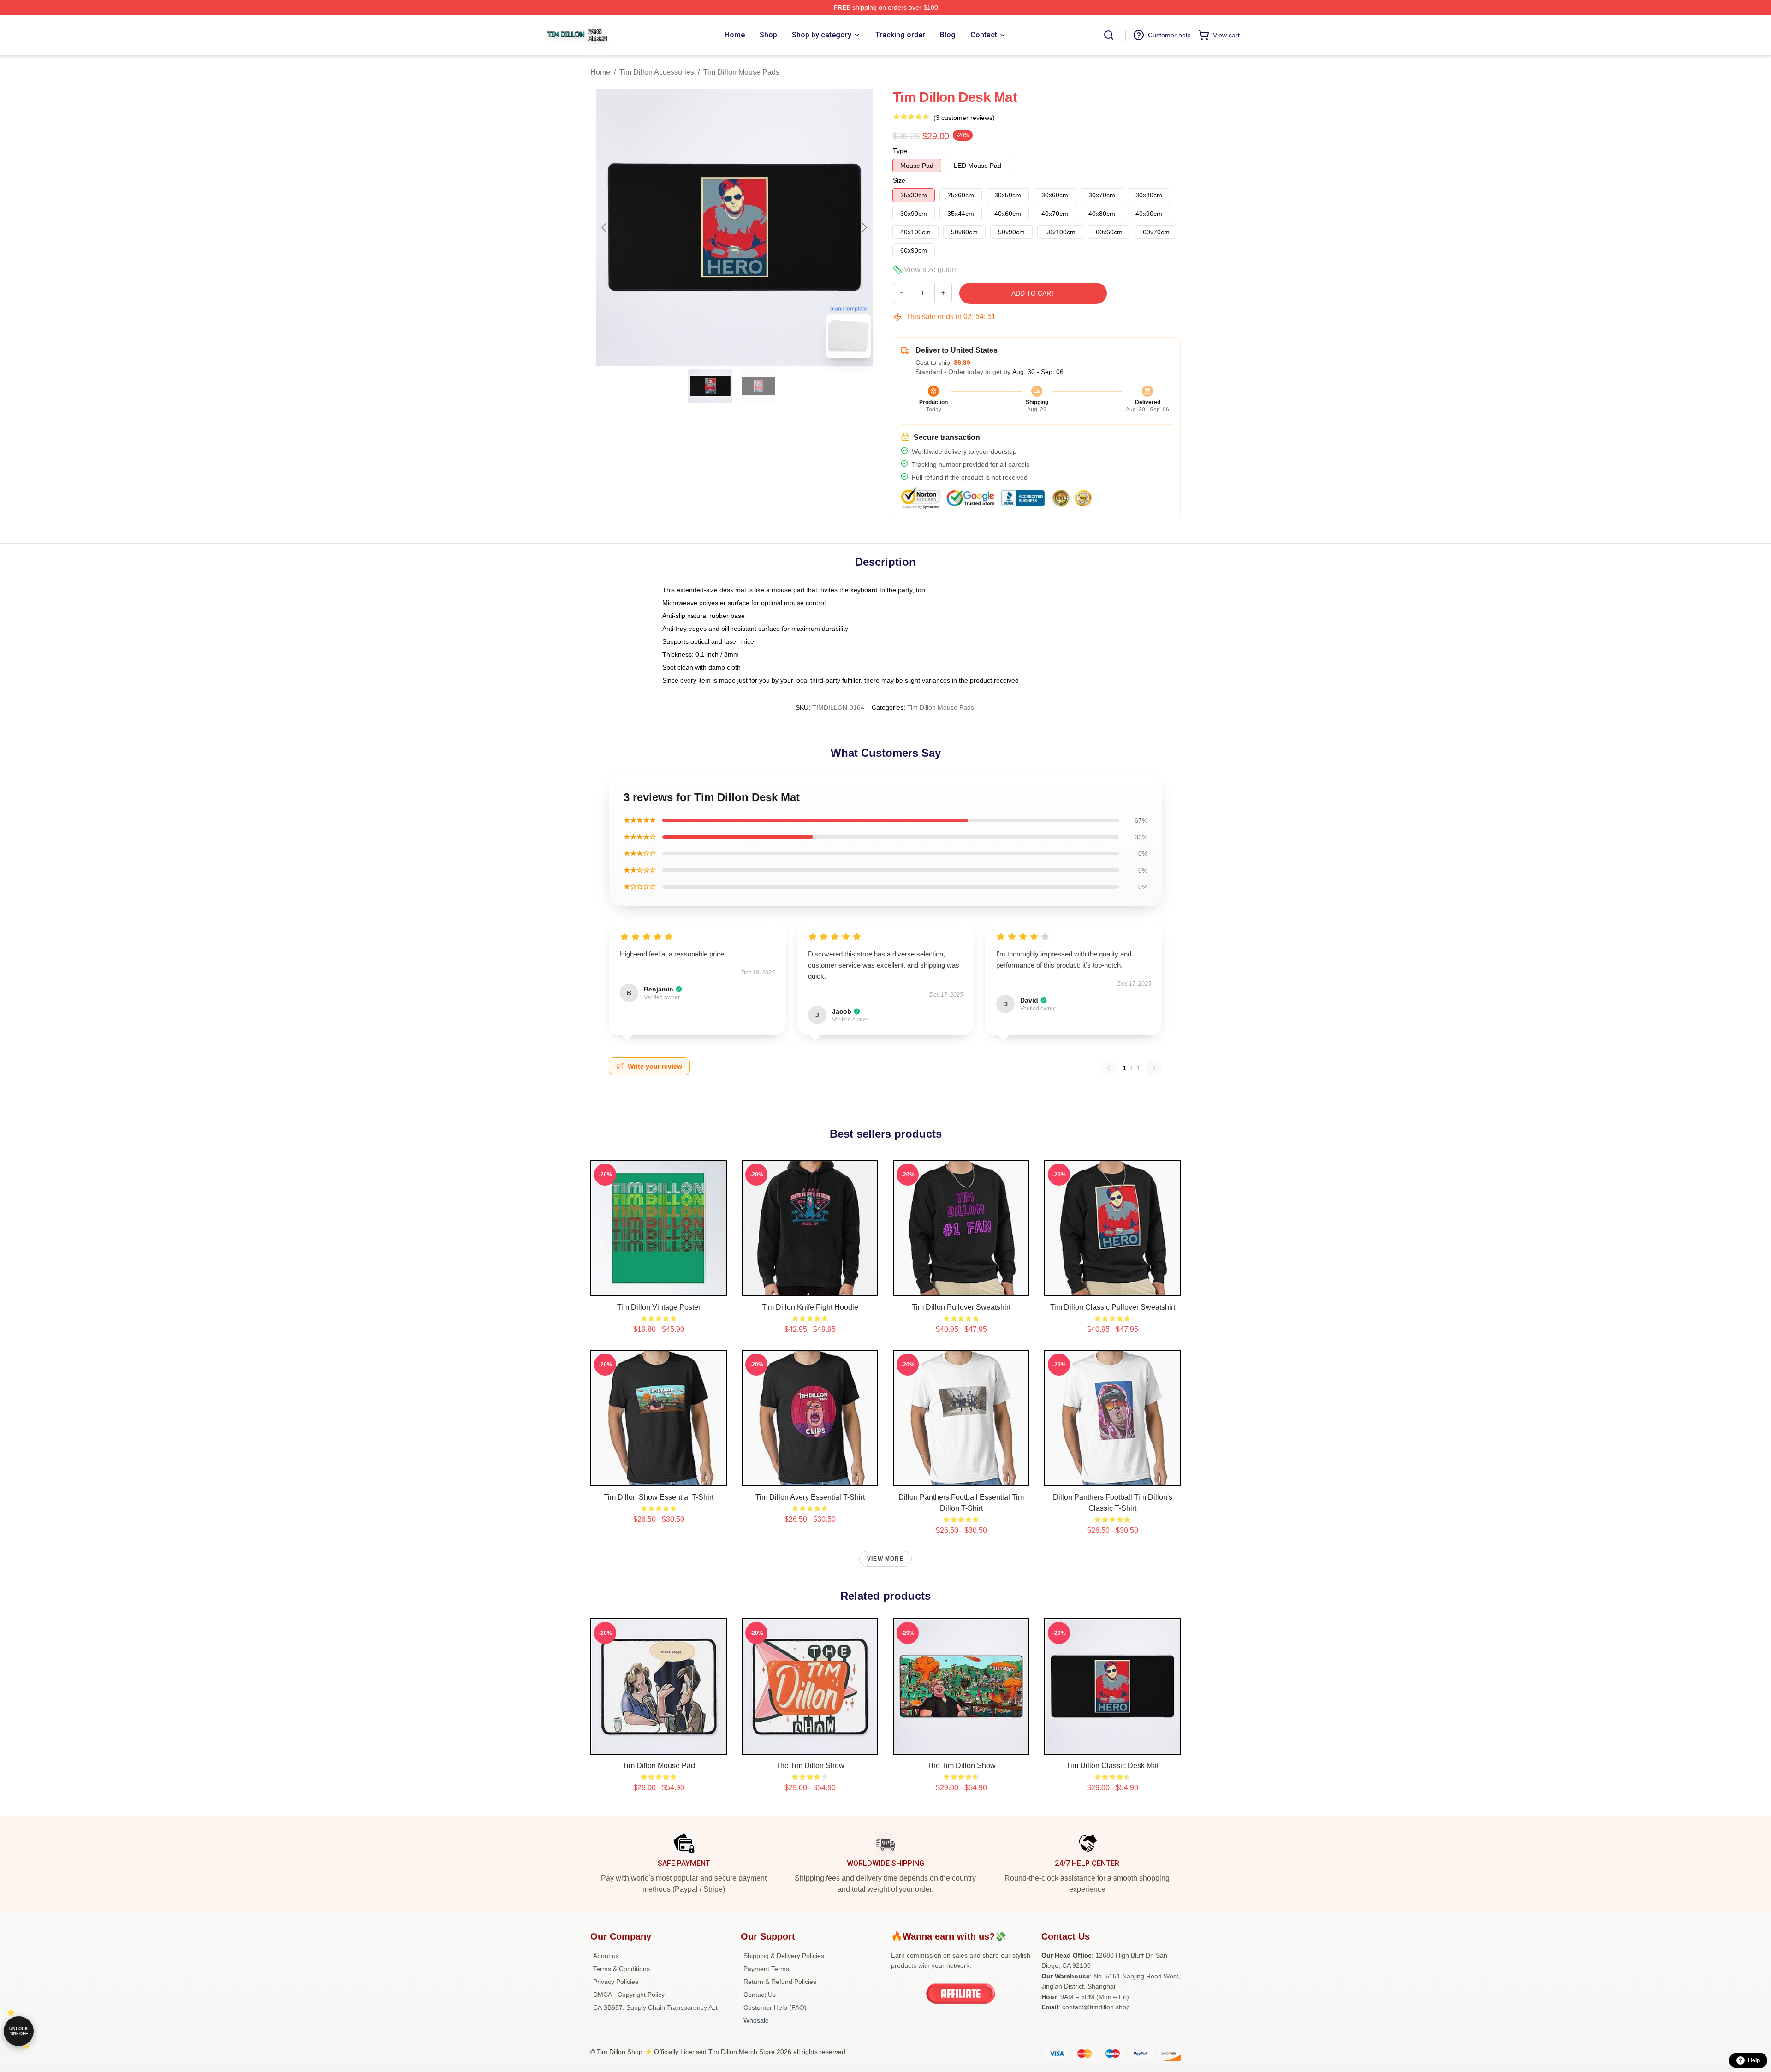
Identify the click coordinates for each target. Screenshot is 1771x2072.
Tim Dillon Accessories (657, 72)
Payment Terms (766, 1969)
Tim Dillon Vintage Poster (659, 1307)
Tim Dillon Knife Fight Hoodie (810, 1307)
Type (900, 151)
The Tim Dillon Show (961, 1766)
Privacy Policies (616, 1982)
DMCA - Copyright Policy (629, 1995)
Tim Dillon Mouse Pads (741, 72)
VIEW (659, 1287)
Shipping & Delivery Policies (784, 1956)
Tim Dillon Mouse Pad (659, 1766)
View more (885, 1559)
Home (600, 72)
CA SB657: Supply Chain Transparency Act (655, 2007)
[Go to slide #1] (710, 386)
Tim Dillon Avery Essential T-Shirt (810, 1497)
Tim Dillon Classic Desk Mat (1112, 1766)
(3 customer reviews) (964, 118)
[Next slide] (864, 227)
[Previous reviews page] (1109, 1068)
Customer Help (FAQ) (775, 2007)
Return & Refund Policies (780, 1982)
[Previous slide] (605, 227)
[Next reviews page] (1154, 1068)
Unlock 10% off (19, 2031)
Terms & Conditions (621, 1969)
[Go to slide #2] (758, 386)
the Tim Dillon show (810, 1766)
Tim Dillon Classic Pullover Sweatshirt (1113, 1307)
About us (606, 1956)
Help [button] (1754, 2060)
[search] (1109, 35)
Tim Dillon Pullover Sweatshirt (961, 1307)
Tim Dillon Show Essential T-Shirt (659, 1497)
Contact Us (760, 1995)
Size (899, 180)
